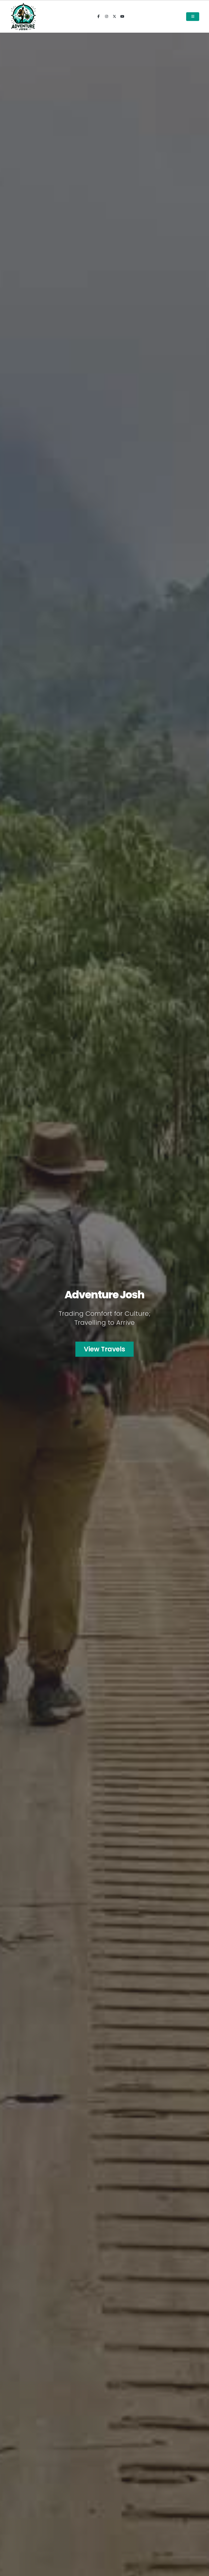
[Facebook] (99, 17)
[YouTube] (122, 17)
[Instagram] (106, 17)
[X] (114, 17)
